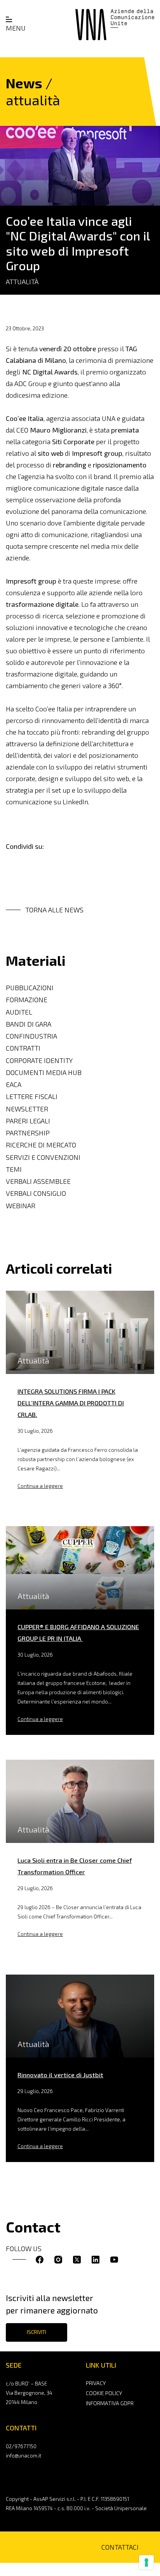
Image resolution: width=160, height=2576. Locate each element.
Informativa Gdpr (110, 2403)
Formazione (27, 1000)
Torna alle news (54, 910)
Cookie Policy (104, 2393)
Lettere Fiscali (32, 1097)
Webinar (21, 1206)
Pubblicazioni (30, 988)
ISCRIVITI (37, 2332)
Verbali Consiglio (36, 1193)
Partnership (28, 1133)
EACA (14, 1084)
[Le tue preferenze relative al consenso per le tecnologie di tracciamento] (146, 2562)
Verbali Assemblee (38, 1181)
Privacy (96, 2383)
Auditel (19, 1012)
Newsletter (27, 1109)
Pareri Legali (28, 1121)
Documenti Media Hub (44, 1072)
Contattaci (120, 2547)
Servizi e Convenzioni (43, 1157)
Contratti (23, 1048)
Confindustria (31, 1036)
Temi (14, 1169)
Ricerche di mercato (41, 1145)
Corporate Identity (39, 1060)
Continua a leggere (40, 1486)
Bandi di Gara (29, 1024)
